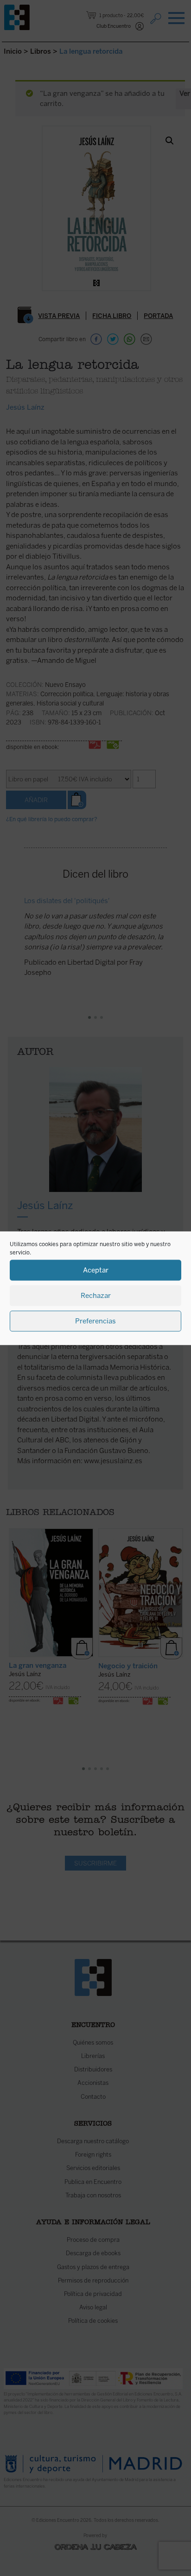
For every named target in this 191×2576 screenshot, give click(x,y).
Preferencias (95, 1321)
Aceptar (96, 1270)
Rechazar (96, 1296)
